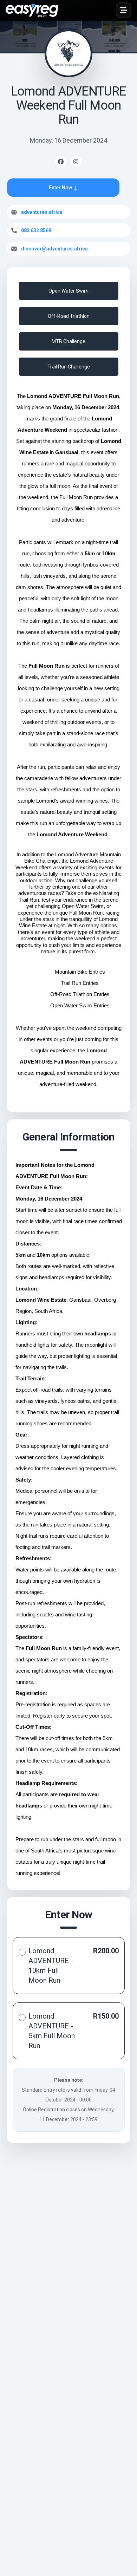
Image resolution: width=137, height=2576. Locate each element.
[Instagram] (76, 162)
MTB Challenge (68, 341)
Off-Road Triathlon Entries (80, 994)
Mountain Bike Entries (80, 972)
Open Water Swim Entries (80, 1006)
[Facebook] (61, 162)
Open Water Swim (68, 291)
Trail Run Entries (80, 983)
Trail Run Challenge (69, 367)
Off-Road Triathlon (69, 316)
